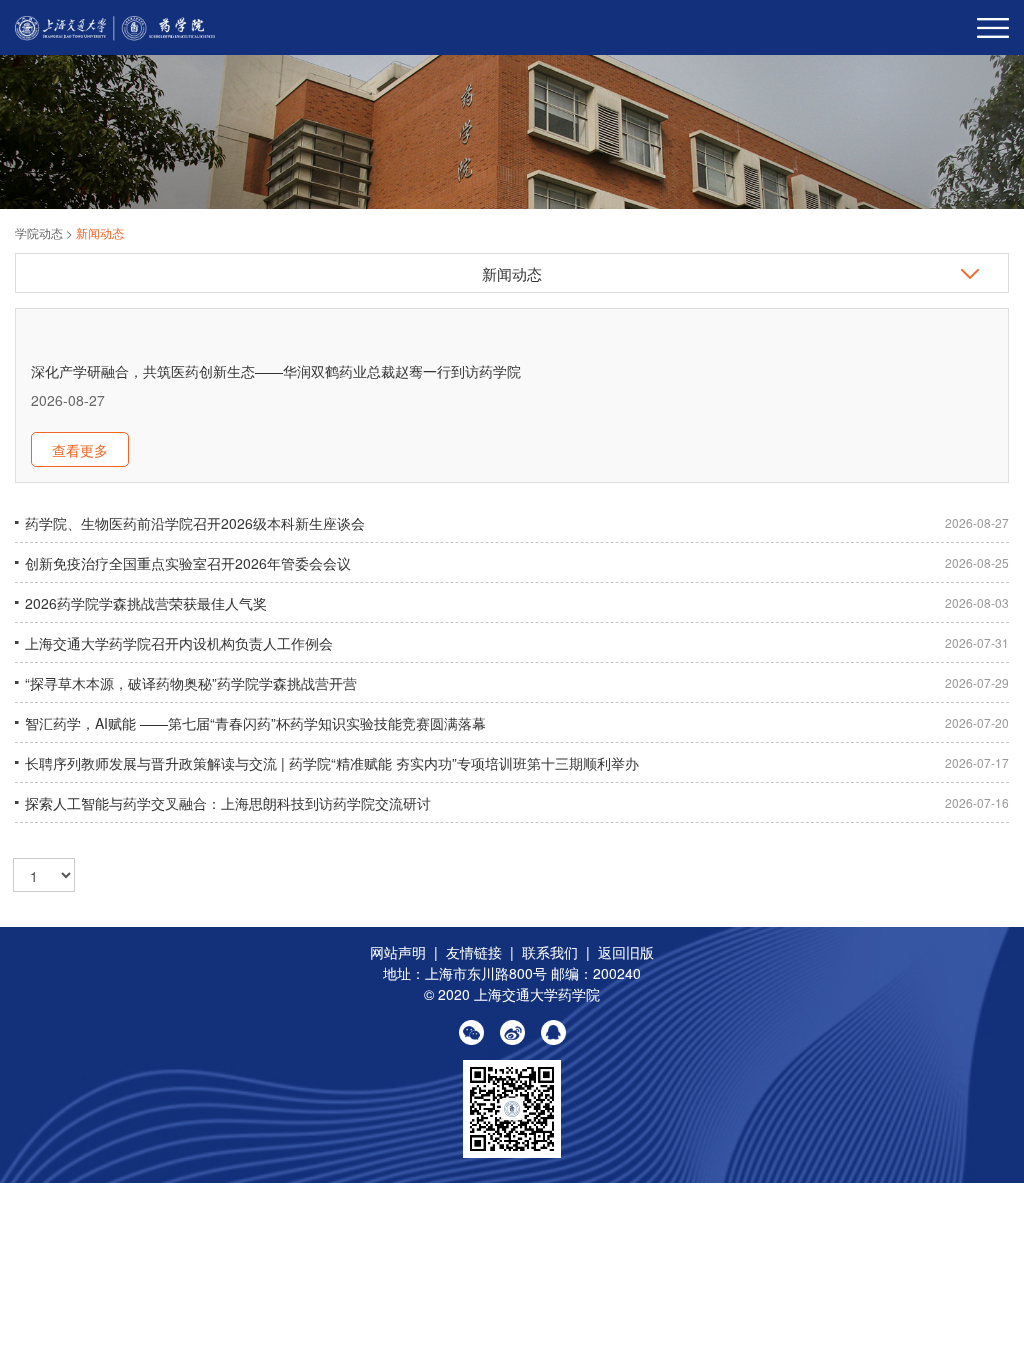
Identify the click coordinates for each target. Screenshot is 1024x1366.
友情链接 (474, 952)
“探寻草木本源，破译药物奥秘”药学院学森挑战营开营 (191, 683)
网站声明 (398, 952)
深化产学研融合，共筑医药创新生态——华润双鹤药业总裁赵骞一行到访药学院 (276, 371)
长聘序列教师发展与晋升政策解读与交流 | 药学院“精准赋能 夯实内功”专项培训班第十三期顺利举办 (332, 763)
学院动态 (40, 232)
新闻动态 (100, 232)
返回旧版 (626, 952)
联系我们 (550, 952)
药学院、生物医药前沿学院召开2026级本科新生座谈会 (195, 523)
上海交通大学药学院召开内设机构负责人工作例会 (179, 643)
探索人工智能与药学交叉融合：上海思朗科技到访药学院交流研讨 (228, 803)
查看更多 (80, 450)
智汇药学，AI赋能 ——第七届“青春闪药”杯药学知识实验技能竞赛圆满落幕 (255, 723)
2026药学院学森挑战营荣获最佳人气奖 (146, 603)
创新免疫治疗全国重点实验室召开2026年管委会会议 (188, 563)
